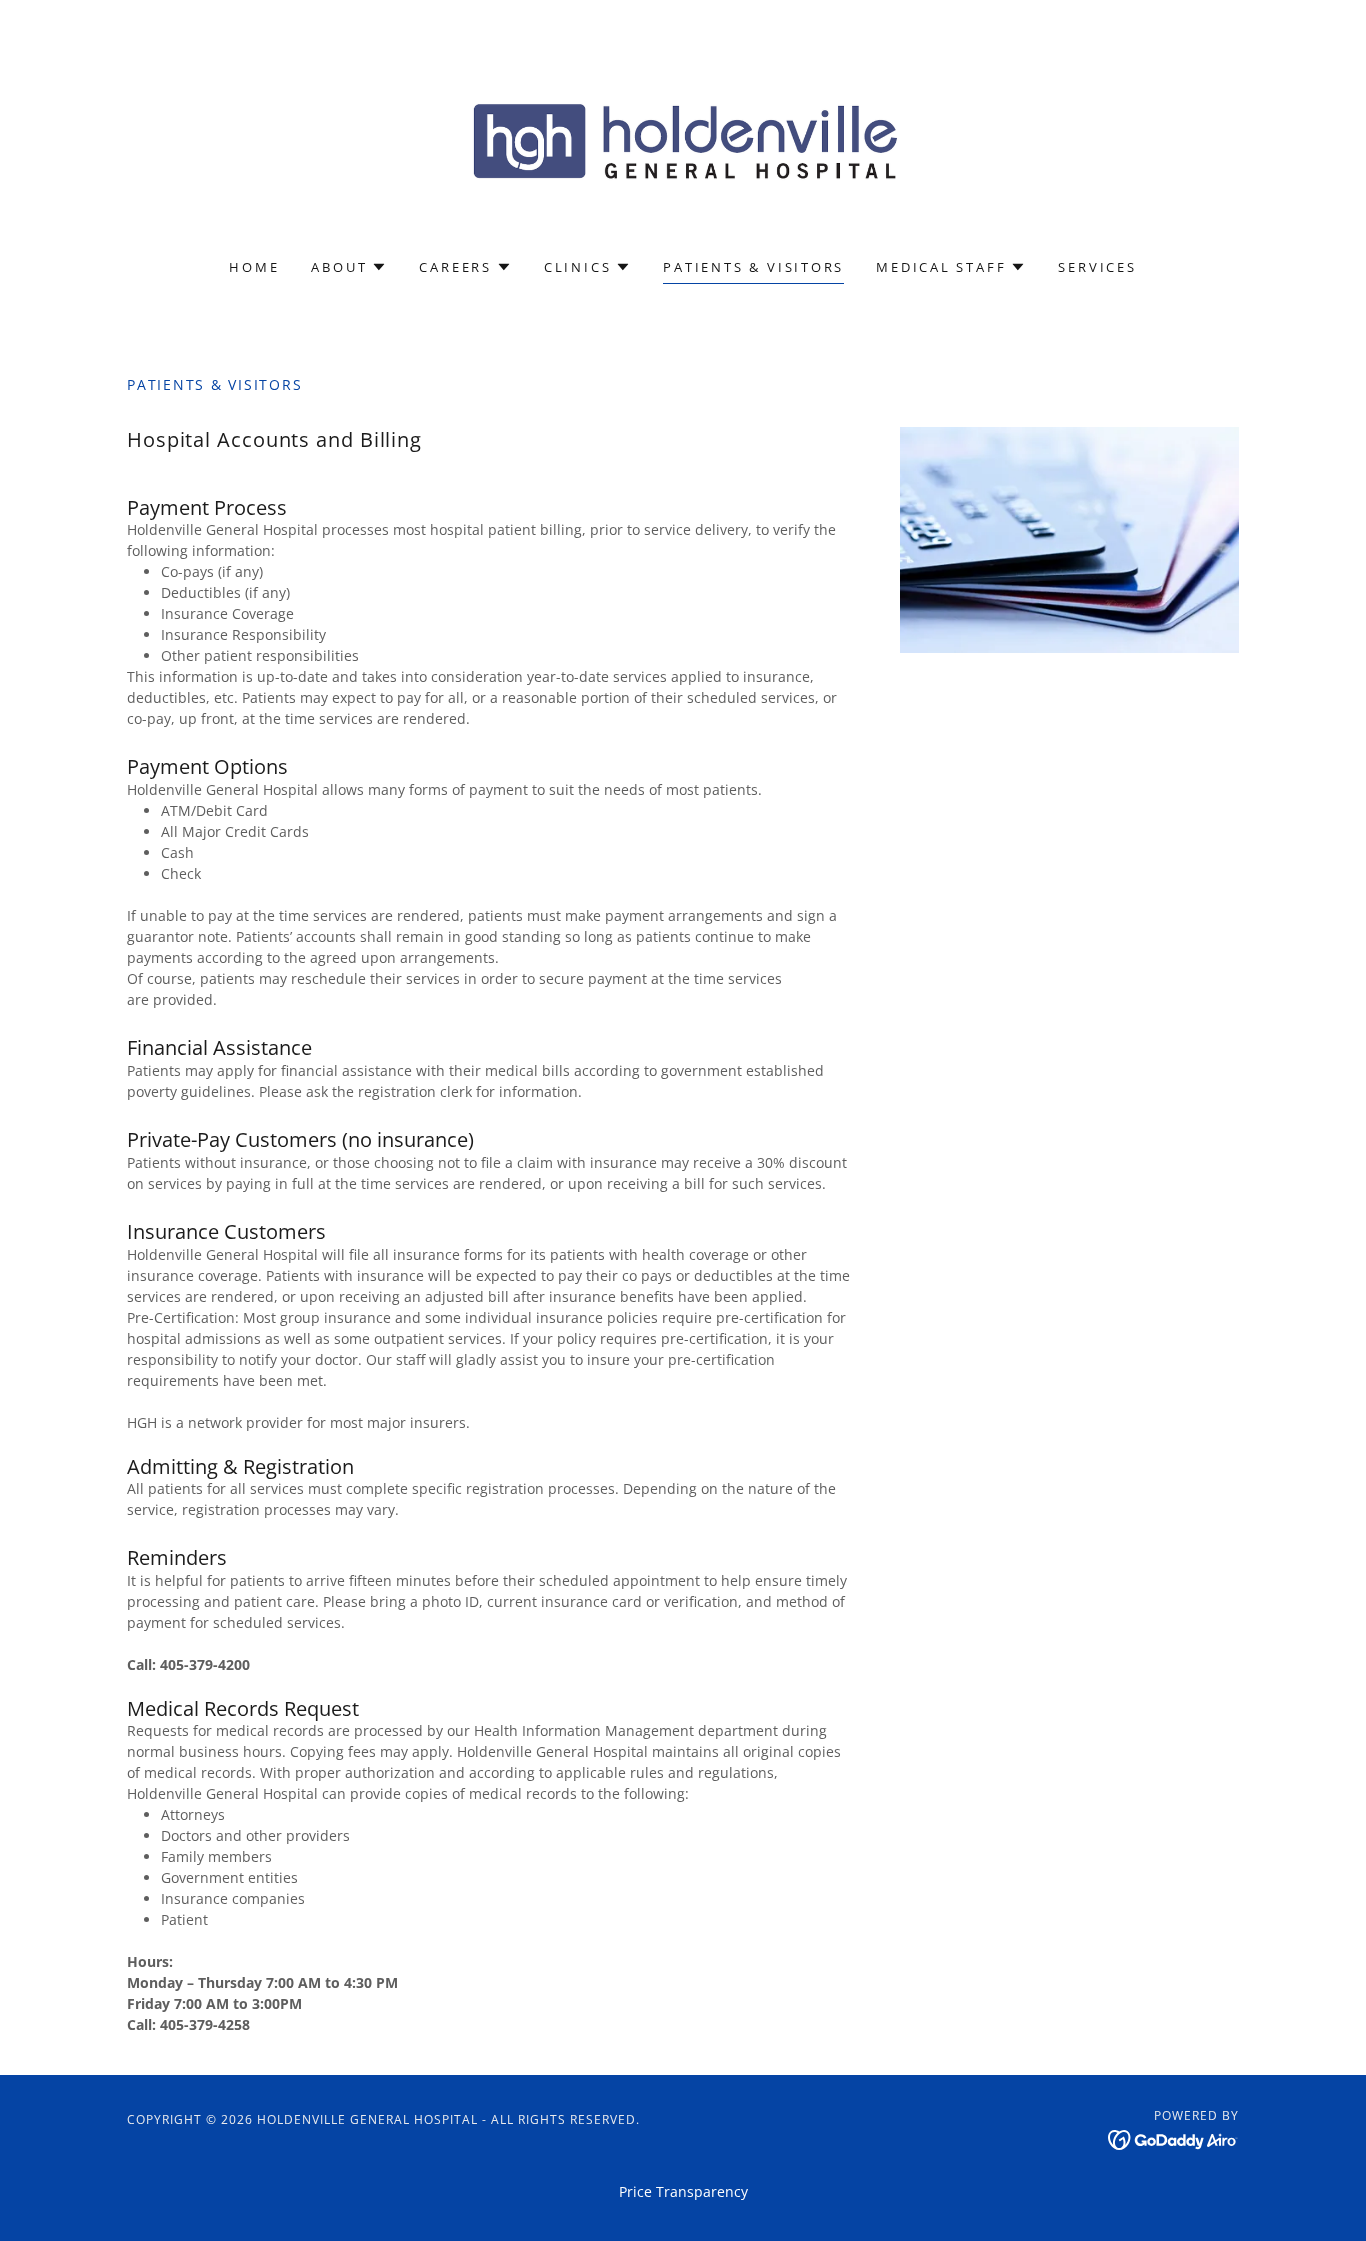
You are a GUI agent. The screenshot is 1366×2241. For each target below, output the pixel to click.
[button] (349, 267)
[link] (683, 141)
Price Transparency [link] (683, 2191)
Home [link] (254, 267)
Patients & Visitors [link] (753, 267)
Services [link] (1097, 267)
